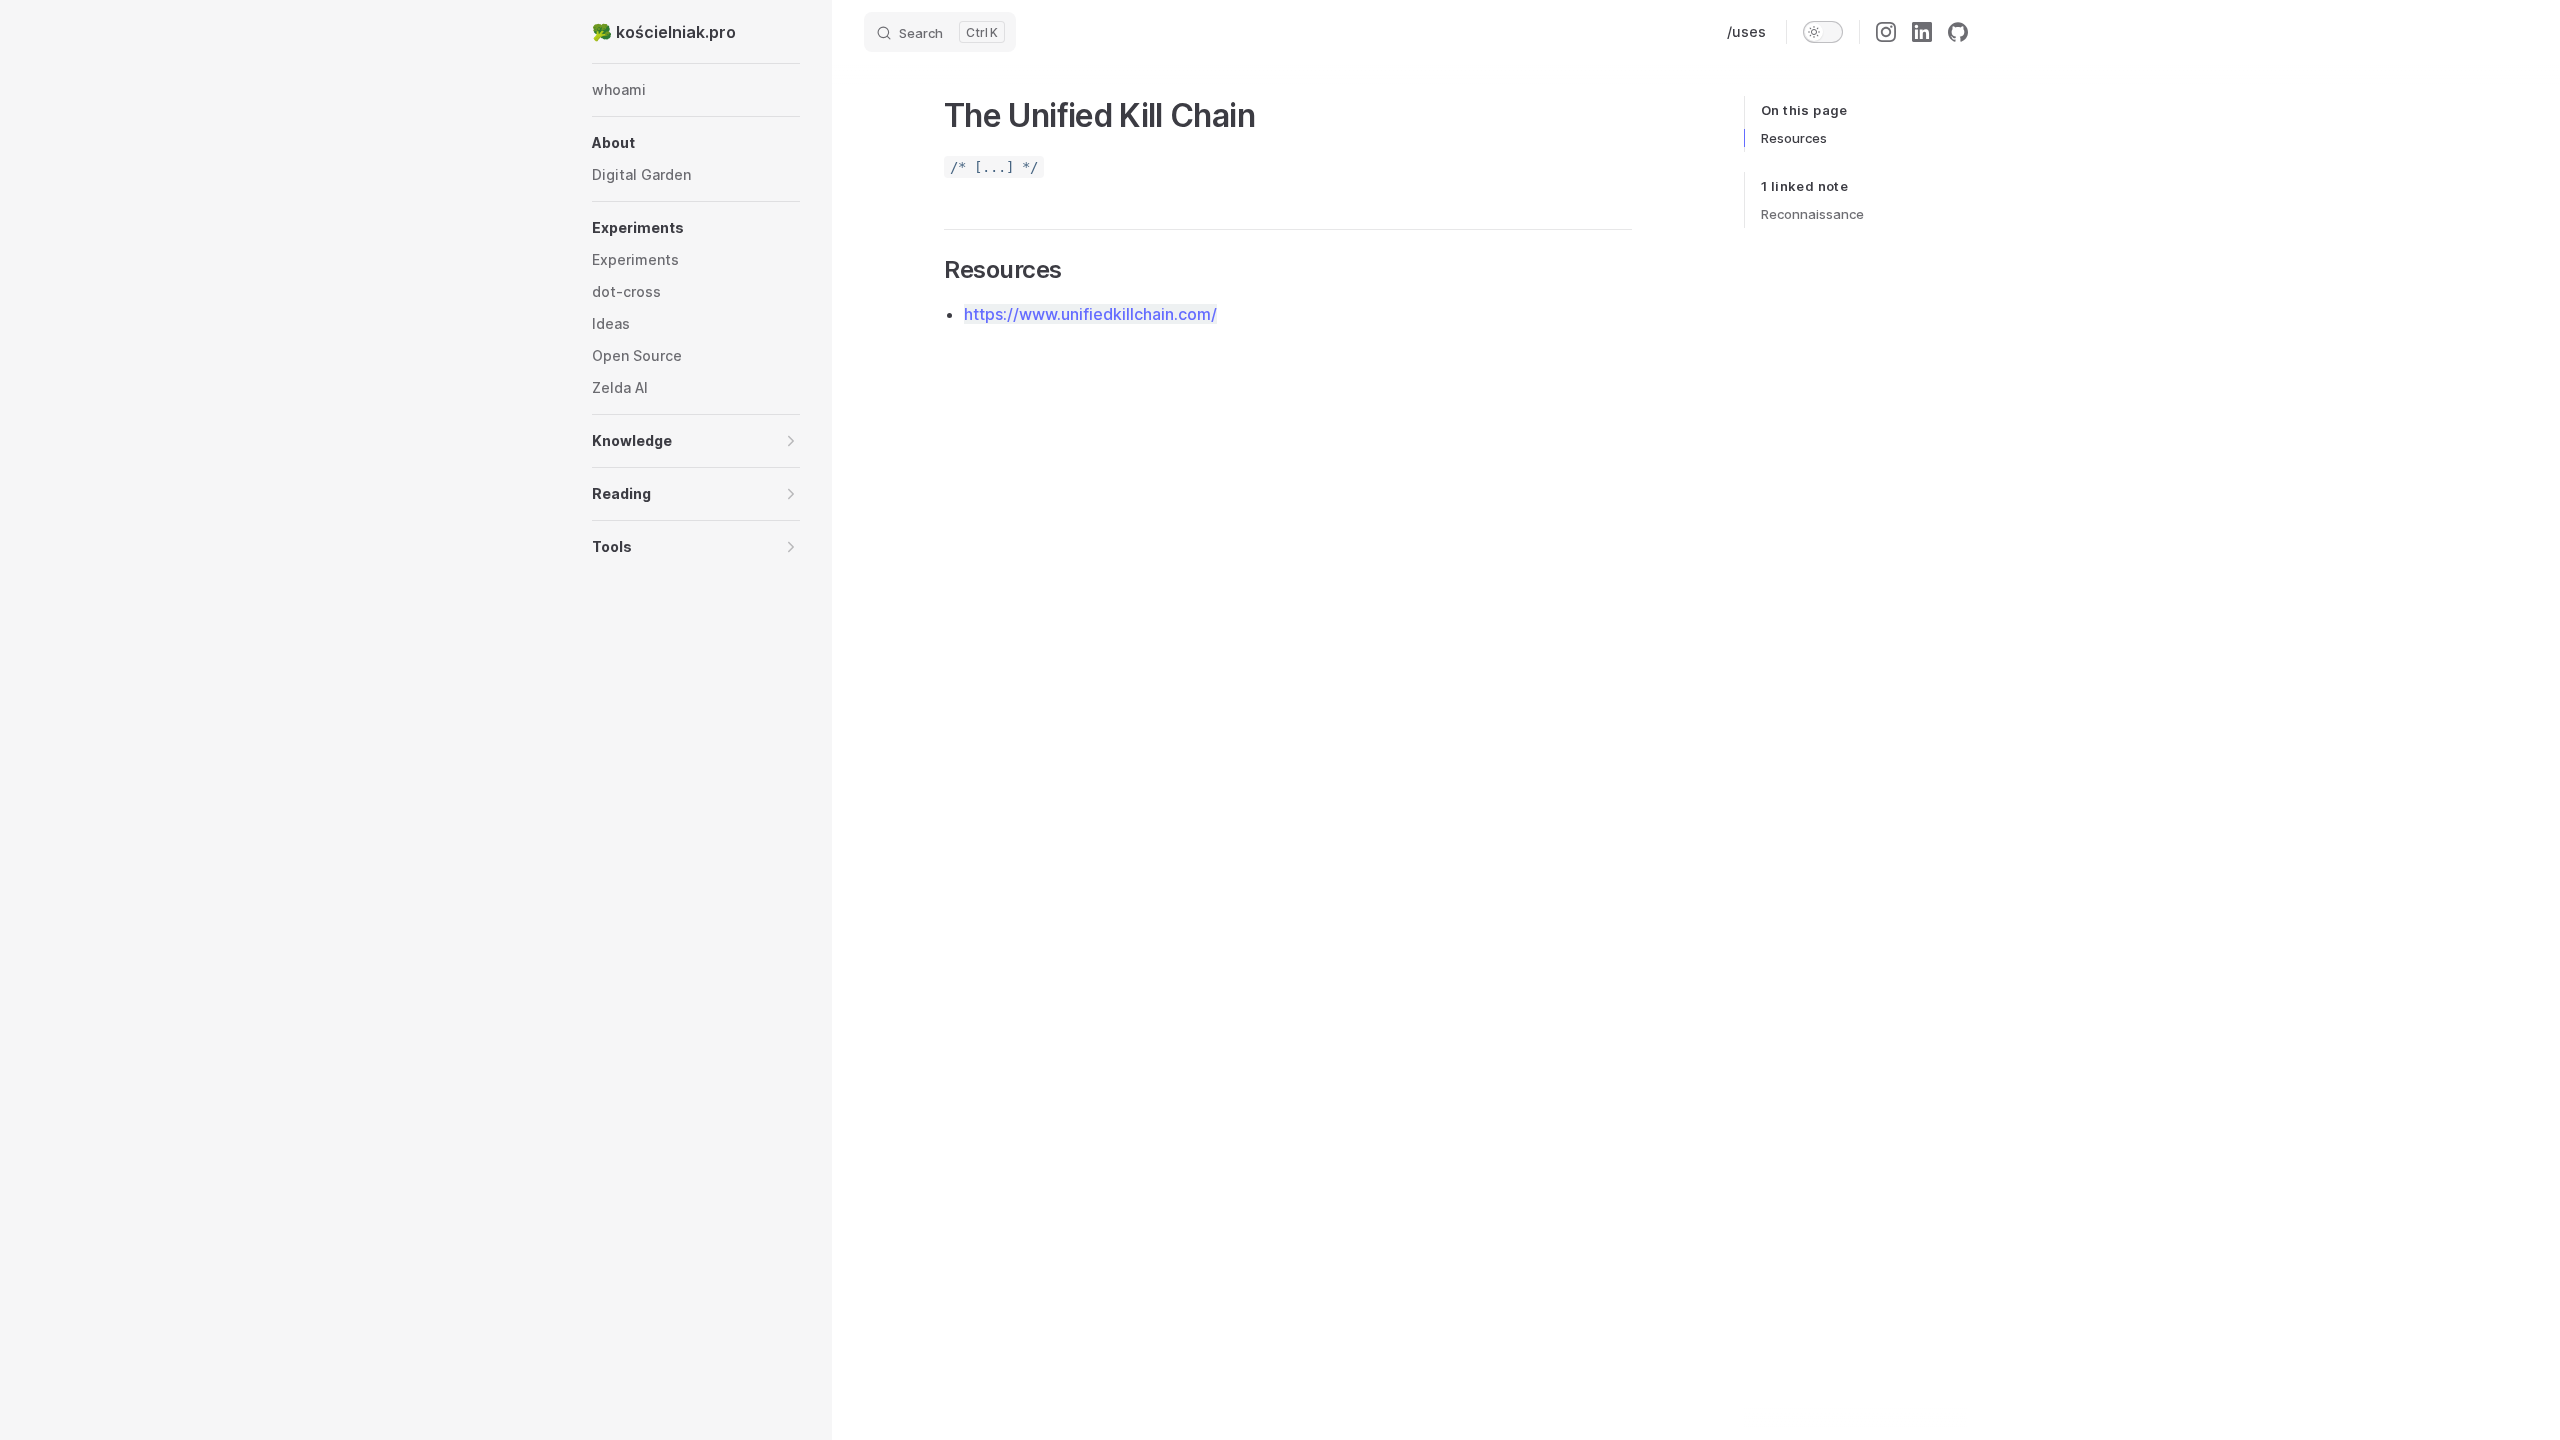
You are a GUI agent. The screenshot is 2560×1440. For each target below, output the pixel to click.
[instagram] (1886, 32)
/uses (1746, 31)
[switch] (1823, 32)
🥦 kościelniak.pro (664, 32)
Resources (1794, 138)
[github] (1958, 32)
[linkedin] (1922, 32)
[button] (696, 143)
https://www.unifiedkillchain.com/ (1090, 314)
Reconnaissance (1812, 214)
